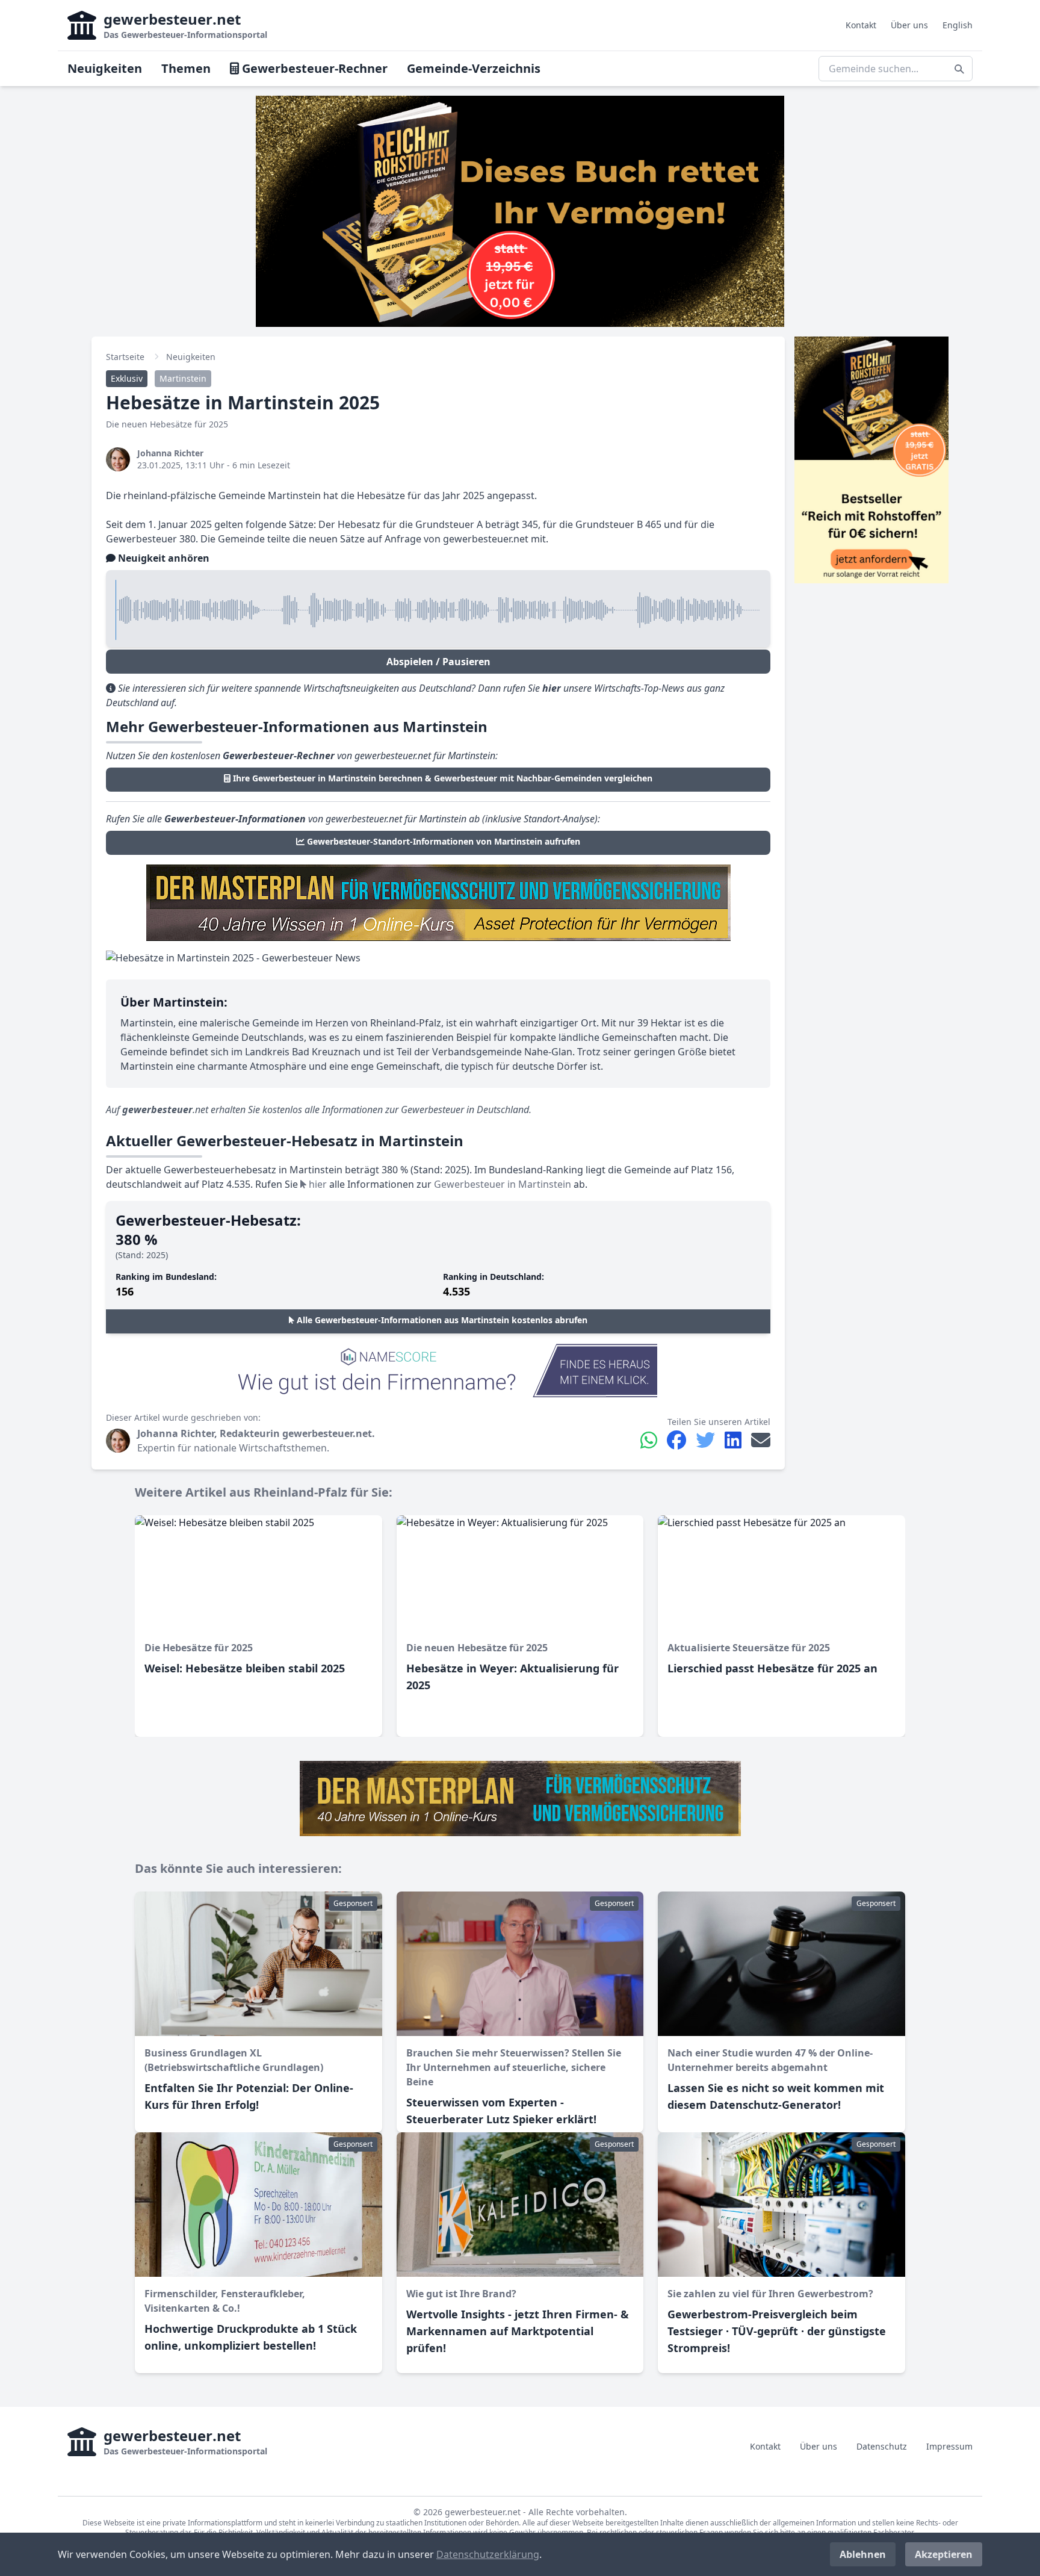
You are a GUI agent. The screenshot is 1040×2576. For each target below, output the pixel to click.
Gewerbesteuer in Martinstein (503, 1184)
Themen (186, 68)
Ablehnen (863, 2554)
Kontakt (861, 25)
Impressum (949, 2446)
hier (317, 1184)
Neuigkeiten (105, 68)
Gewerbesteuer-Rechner (313, 68)
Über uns (909, 25)
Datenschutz (882, 2446)
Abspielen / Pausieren (438, 662)
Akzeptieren (944, 2554)
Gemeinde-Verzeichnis (474, 68)
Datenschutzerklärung (488, 2554)
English (958, 25)
